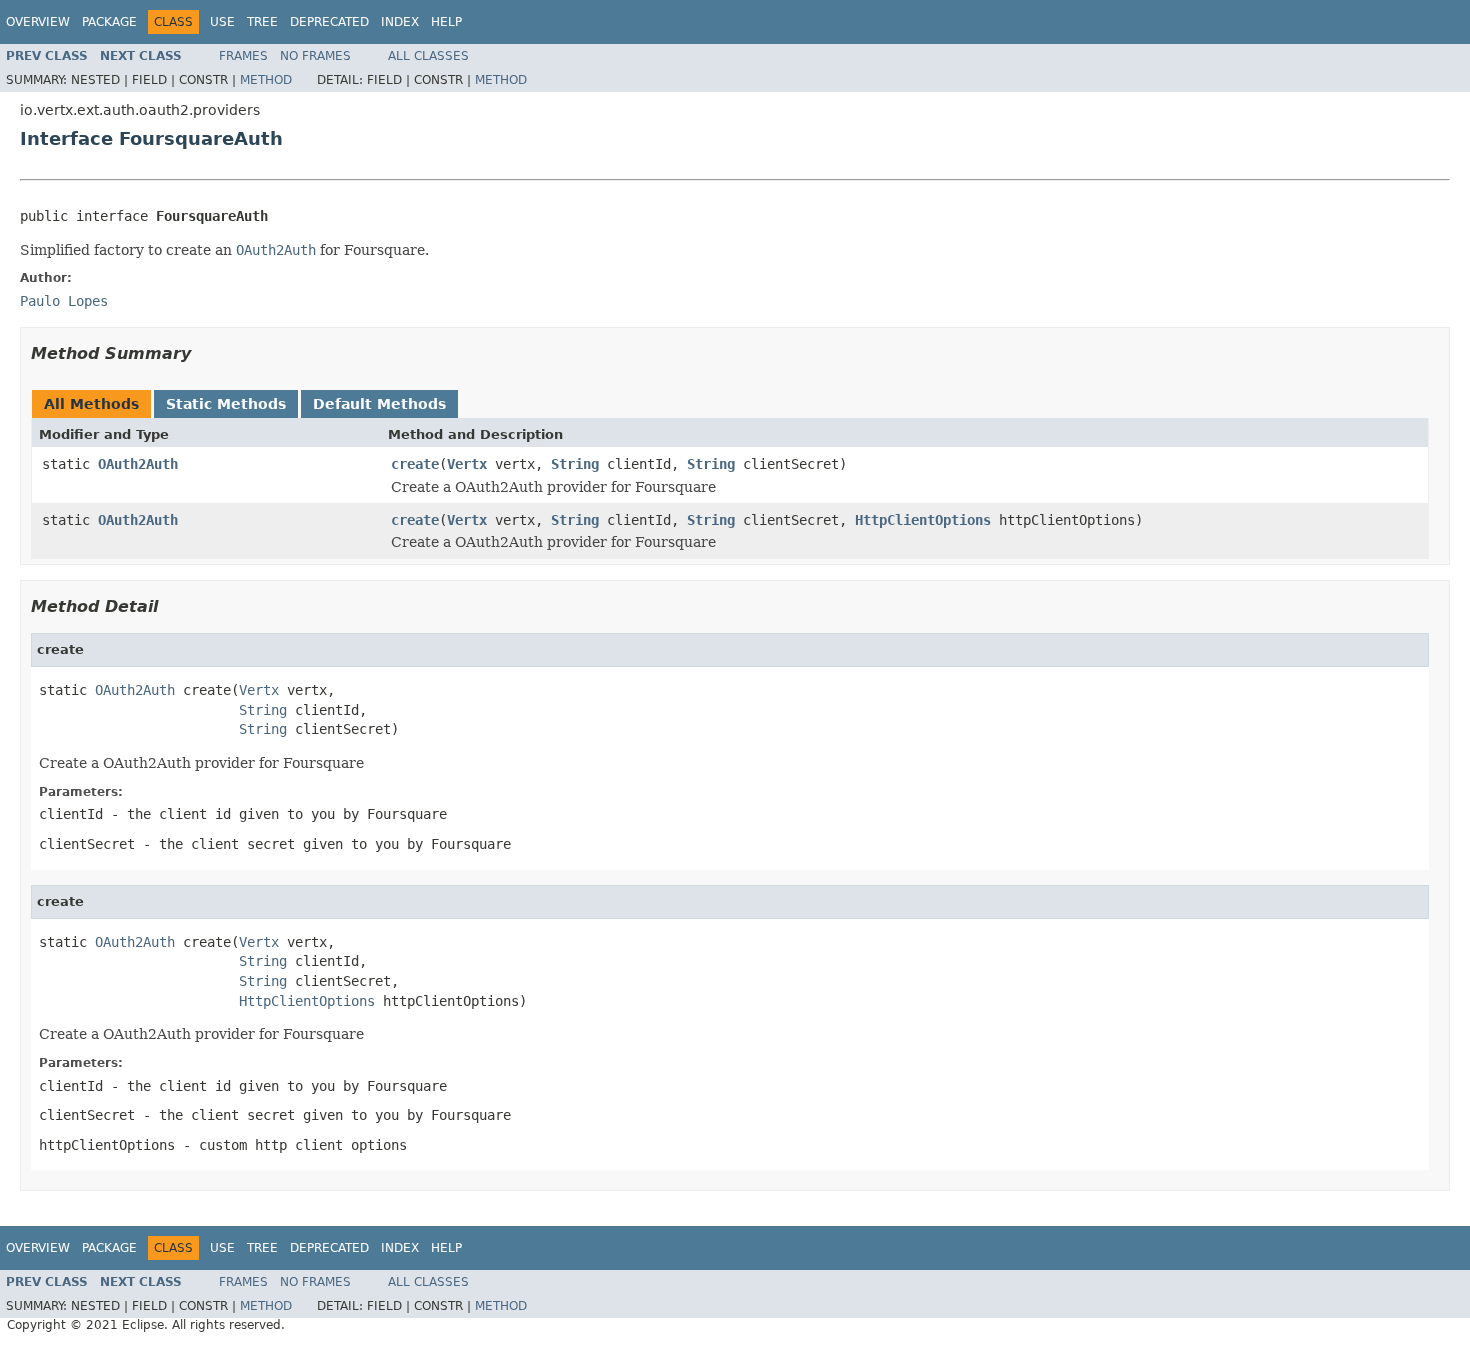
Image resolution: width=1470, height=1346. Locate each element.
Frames (243, 56)
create (415, 464)
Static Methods (226, 404)
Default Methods (379, 404)
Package (109, 22)
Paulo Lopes (64, 301)
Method (266, 80)
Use (222, 22)
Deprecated (329, 22)
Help (446, 22)
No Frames (315, 56)
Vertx (467, 464)
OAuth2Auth (138, 464)
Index (400, 22)
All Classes (428, 56)
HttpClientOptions (923, 520)
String (575, 464)
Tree (262, 22)
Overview (38, 22)
